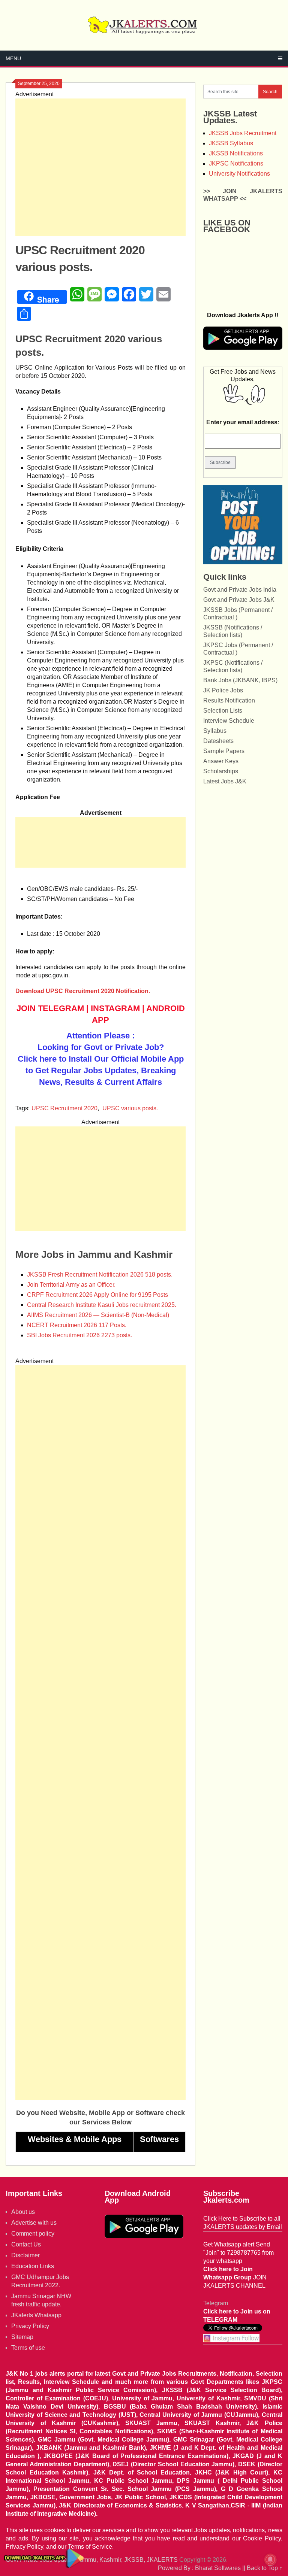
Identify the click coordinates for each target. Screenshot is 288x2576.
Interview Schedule (229, 721)
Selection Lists (223, 711)
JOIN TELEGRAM (50, 1008)
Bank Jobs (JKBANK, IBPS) (240, 680)
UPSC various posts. (130, 1108)
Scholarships (221, 771)
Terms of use (28, 2348)
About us (23, 2212)
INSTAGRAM (115, 1008)
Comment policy (33, 2234)
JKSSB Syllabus (231, 143)
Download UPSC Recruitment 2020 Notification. (83, 991)
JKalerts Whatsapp (36, 2315)
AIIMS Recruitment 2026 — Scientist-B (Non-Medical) (98, 1315)
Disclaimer (25, 2255)
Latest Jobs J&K (225, 781)
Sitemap (22, 2337)
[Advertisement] (100, 167)
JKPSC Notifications (236, 163)
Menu (13, 58)
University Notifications (239, 174)
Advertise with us (34, 2223)
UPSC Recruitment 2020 (64, 1108)
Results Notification (229, 700)
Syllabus (215, 731)
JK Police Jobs (223, 690)
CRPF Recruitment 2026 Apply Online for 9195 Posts (97, 1295)
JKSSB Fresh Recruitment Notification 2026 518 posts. (100, 1275)
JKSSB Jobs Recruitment (243, 133)
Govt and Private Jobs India (240, 590)
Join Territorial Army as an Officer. (71, 1285)
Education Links (33, 2266)
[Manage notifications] (270, 2560)
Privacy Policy (30, 2326)
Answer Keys (221, 761)
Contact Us (26, 2244)
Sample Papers (224, 751)
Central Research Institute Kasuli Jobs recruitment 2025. (102, 1305)
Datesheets (218, 741)
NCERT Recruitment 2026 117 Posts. (77, 1325)
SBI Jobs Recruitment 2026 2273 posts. (79, 1335)
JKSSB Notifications (236, 153)
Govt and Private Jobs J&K (239, 600)
